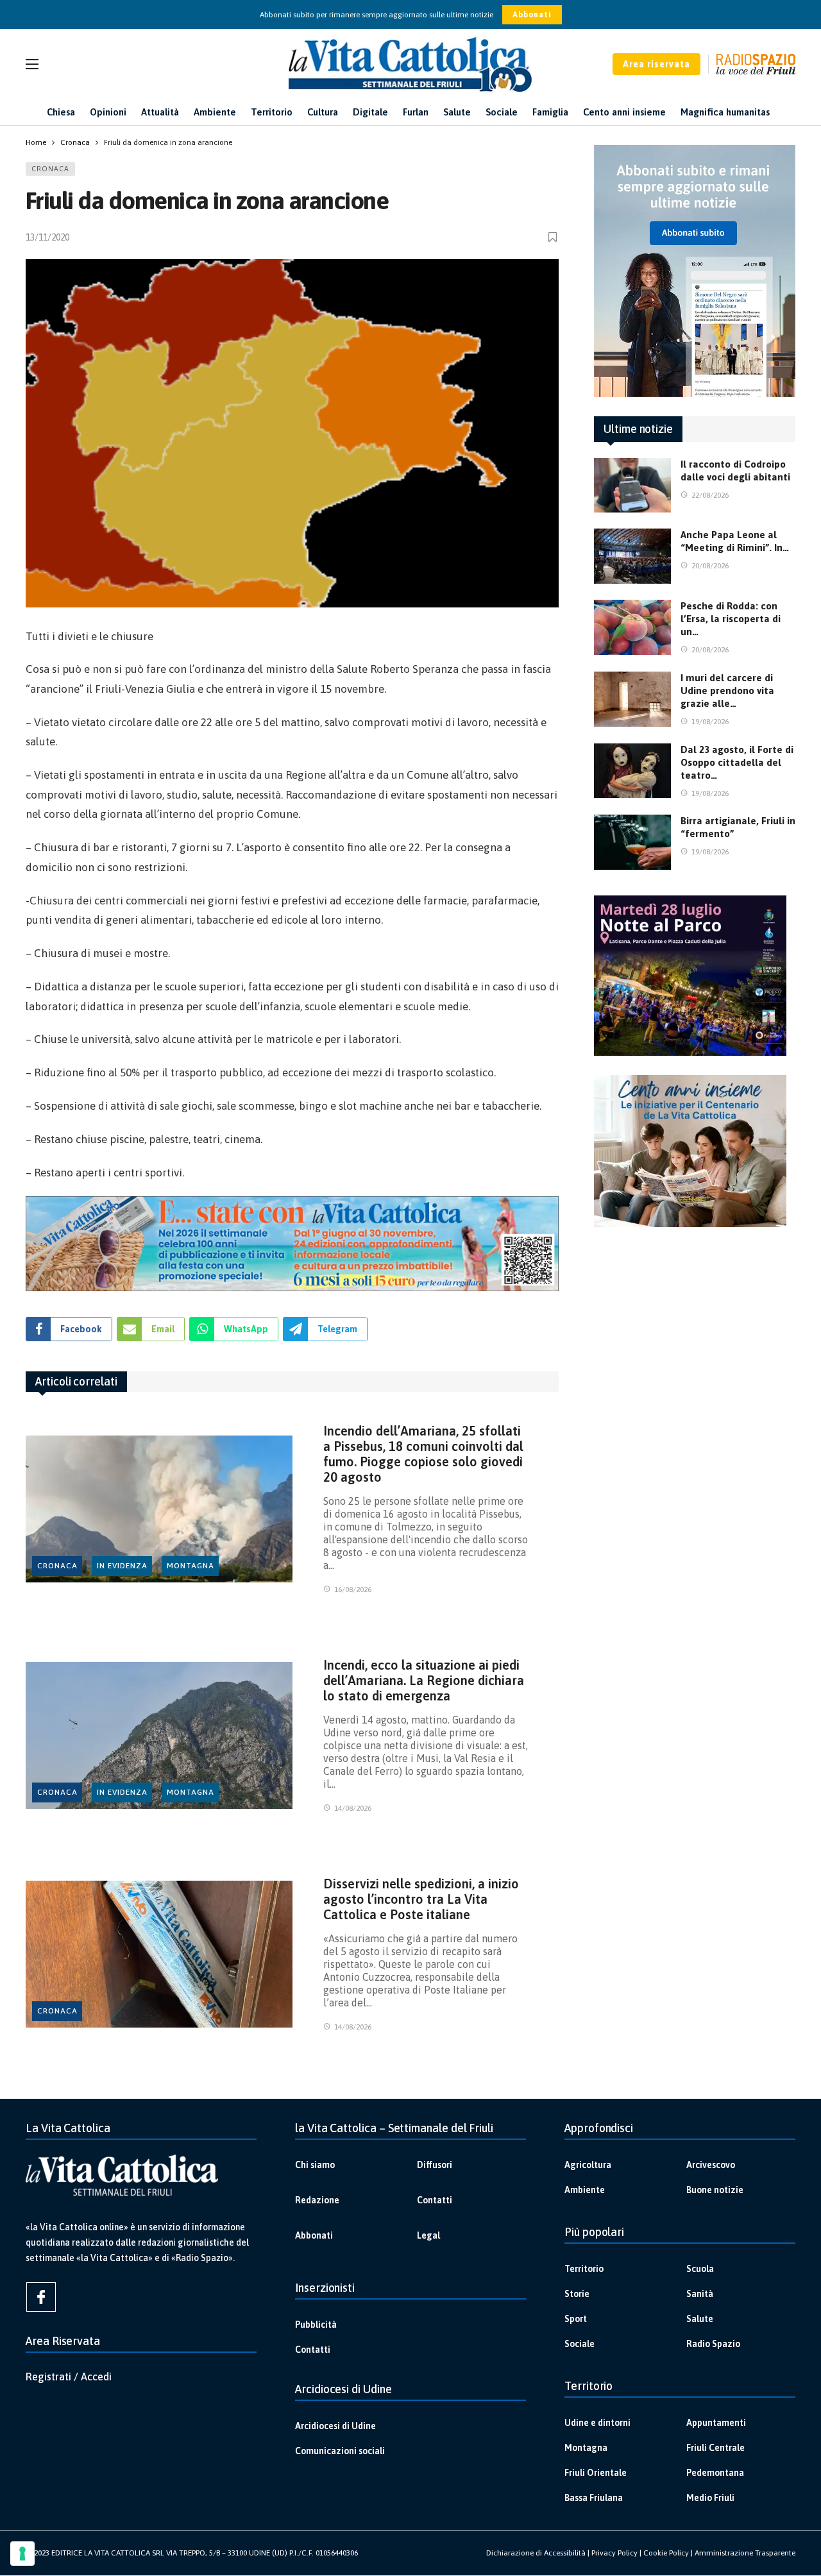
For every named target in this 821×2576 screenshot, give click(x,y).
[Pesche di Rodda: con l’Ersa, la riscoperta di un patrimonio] (632, 627)
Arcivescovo (711, 2165)
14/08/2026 (353, 1808)
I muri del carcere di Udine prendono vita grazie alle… (727, 691)
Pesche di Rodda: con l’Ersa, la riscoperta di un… (731, 619)
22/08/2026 (710, 495)
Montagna (190, 1566)
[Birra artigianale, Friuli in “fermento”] (632, 842)
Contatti (435, 2200)
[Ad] (292, 1244)
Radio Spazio (713, 2344)
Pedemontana (715, 2473)
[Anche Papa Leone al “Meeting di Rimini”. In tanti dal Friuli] (632, 556)
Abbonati (532, 15)
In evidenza (122, 1566)
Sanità (700, 2294)
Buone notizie (715, 2190)
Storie (577, 2294)
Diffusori (435, 2165)
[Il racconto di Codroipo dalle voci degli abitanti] (632, 486)
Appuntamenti (716, 2423)
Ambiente (585, 2190)
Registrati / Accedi (69, 2377)
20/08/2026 (710, 566)
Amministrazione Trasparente (745, 2553)
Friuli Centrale (715, 2448)
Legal (428, 2235)
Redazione (317, 2200)
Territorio (584, 2269)
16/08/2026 (353, 1589)
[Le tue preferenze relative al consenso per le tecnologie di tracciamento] (22, 2554)
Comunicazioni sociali (340, 2451)
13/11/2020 (47, 237)
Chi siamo (315, 2165)
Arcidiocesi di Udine (335, 2426)
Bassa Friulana (594, 2498)
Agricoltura (588, 2165)
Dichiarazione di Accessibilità (536, 2553)
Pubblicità (316, 2325)
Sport (576, 2319)
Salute (700, 2319)
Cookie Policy (666, 2553)
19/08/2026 (710, 722)
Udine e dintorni (597, 2423)
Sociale (580, 2344)
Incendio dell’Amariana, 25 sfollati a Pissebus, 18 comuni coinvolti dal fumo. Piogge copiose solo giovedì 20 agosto (423, 1454)
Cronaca (50, 169)
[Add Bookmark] (554, 237)
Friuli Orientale (596, 2473)
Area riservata (656, 64)
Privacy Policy (614, 2553)
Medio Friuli (710, 2498)
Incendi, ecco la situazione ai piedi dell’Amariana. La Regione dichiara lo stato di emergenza (424, 1680)
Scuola (700, 2269)
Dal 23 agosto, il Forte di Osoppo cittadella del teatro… (737, 762)
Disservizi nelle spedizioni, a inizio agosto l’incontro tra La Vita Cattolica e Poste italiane (421, 1899)
